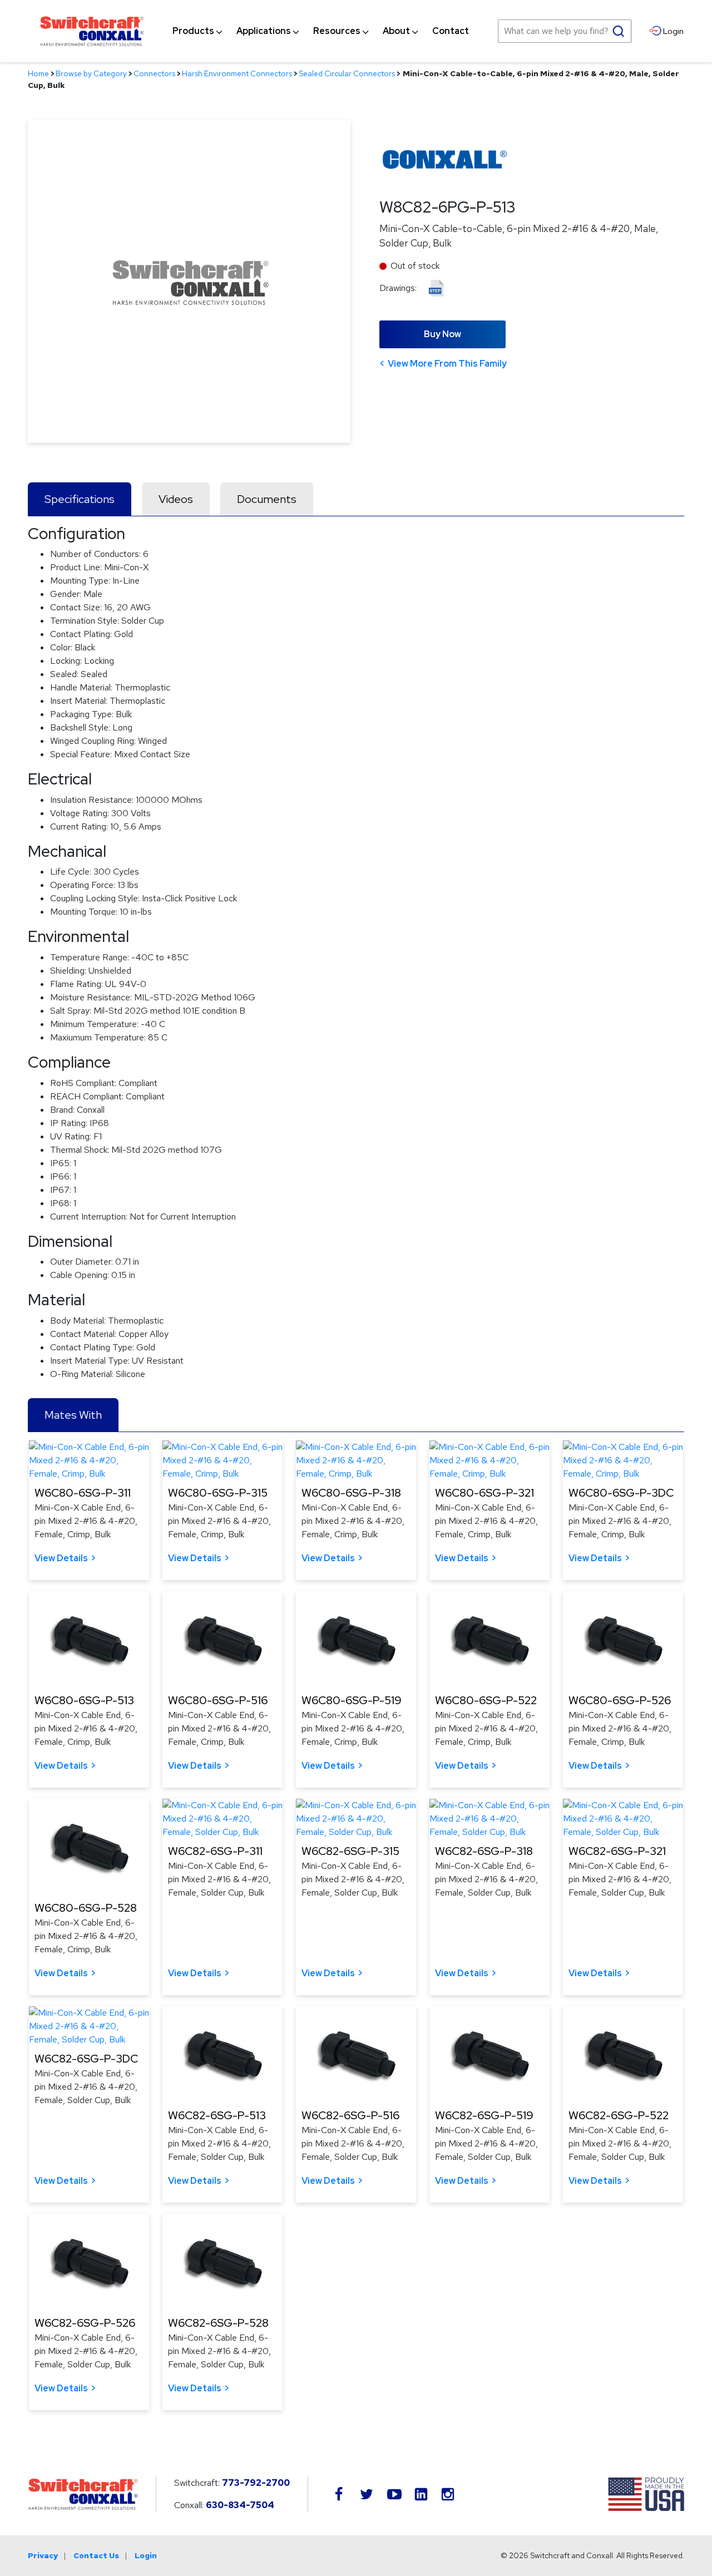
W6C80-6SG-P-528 (86, 1908)
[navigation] (321, 31)
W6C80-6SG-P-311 (83, 1493)
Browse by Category (91, 73)
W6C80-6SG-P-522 (486, 1700)
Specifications (80, 499)
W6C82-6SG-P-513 (217, 2115)
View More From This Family (447, 364)
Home (38, 73)
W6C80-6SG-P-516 (218, 1700)
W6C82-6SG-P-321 (617, 1851)
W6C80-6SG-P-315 (218, 1493)
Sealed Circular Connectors (347, 73)
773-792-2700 (256, 2483)
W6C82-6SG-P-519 (484, 2115)
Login (146, 2555)
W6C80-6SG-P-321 (484, 1493)
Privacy (43, 2555)
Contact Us (96, 2555)
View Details (61, 1558)
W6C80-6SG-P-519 (352, 1700)
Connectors (154, 73)
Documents (267, 499)
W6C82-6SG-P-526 (85, 2323)
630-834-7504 (240, 2505)
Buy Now (442, 334)
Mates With (73, 1415)
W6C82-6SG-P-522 (619, 2115)
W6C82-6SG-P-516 (350, 2115)
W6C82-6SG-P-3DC (86, 2059)
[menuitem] (193, 31)
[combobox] (565, 31)
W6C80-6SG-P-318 (351, 1493)
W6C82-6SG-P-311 (215, 1851)
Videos (176, 499)
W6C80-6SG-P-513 (84, 1700)
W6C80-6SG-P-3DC (621, 1493)
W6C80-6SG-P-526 (620, 1700)
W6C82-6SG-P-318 (484, 1851)
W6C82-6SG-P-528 (218, 2323)
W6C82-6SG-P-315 (350, 1851)
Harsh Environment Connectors (237, 73)
